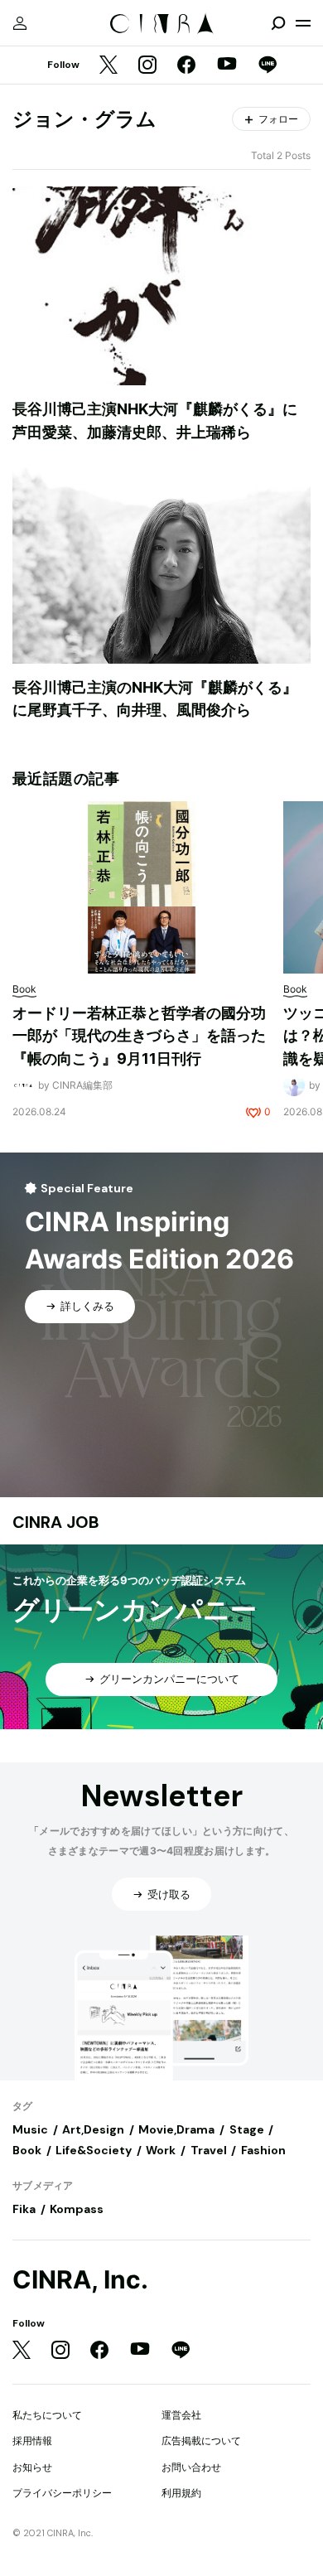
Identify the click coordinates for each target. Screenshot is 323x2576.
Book (27, 2150)
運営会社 (181, 2415)
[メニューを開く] (303, 23)
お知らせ (32, 2467)
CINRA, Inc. (80, 2280)
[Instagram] (147, 66)
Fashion (263, 2150)
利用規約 (181, 2493)
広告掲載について (201, 2441)
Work (161, 2150)
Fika (24, 2209)
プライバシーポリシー (62, 2493)
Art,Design (93, 2129)
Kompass (77, 2209)
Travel (209, 2150)
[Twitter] (108, 66)
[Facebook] (186, 66)
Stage (247, 2129)
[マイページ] (20, 23)
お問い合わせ (191, 2467)
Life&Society (94, 2150)
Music (30, 2129)
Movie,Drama (176, 2129)
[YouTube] (227, 65)
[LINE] (268, 66)
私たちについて (47, 2415)
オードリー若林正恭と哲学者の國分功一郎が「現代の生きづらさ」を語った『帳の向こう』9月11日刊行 (139, 1036)
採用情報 (32, 2441)
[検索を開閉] (278, 23)
